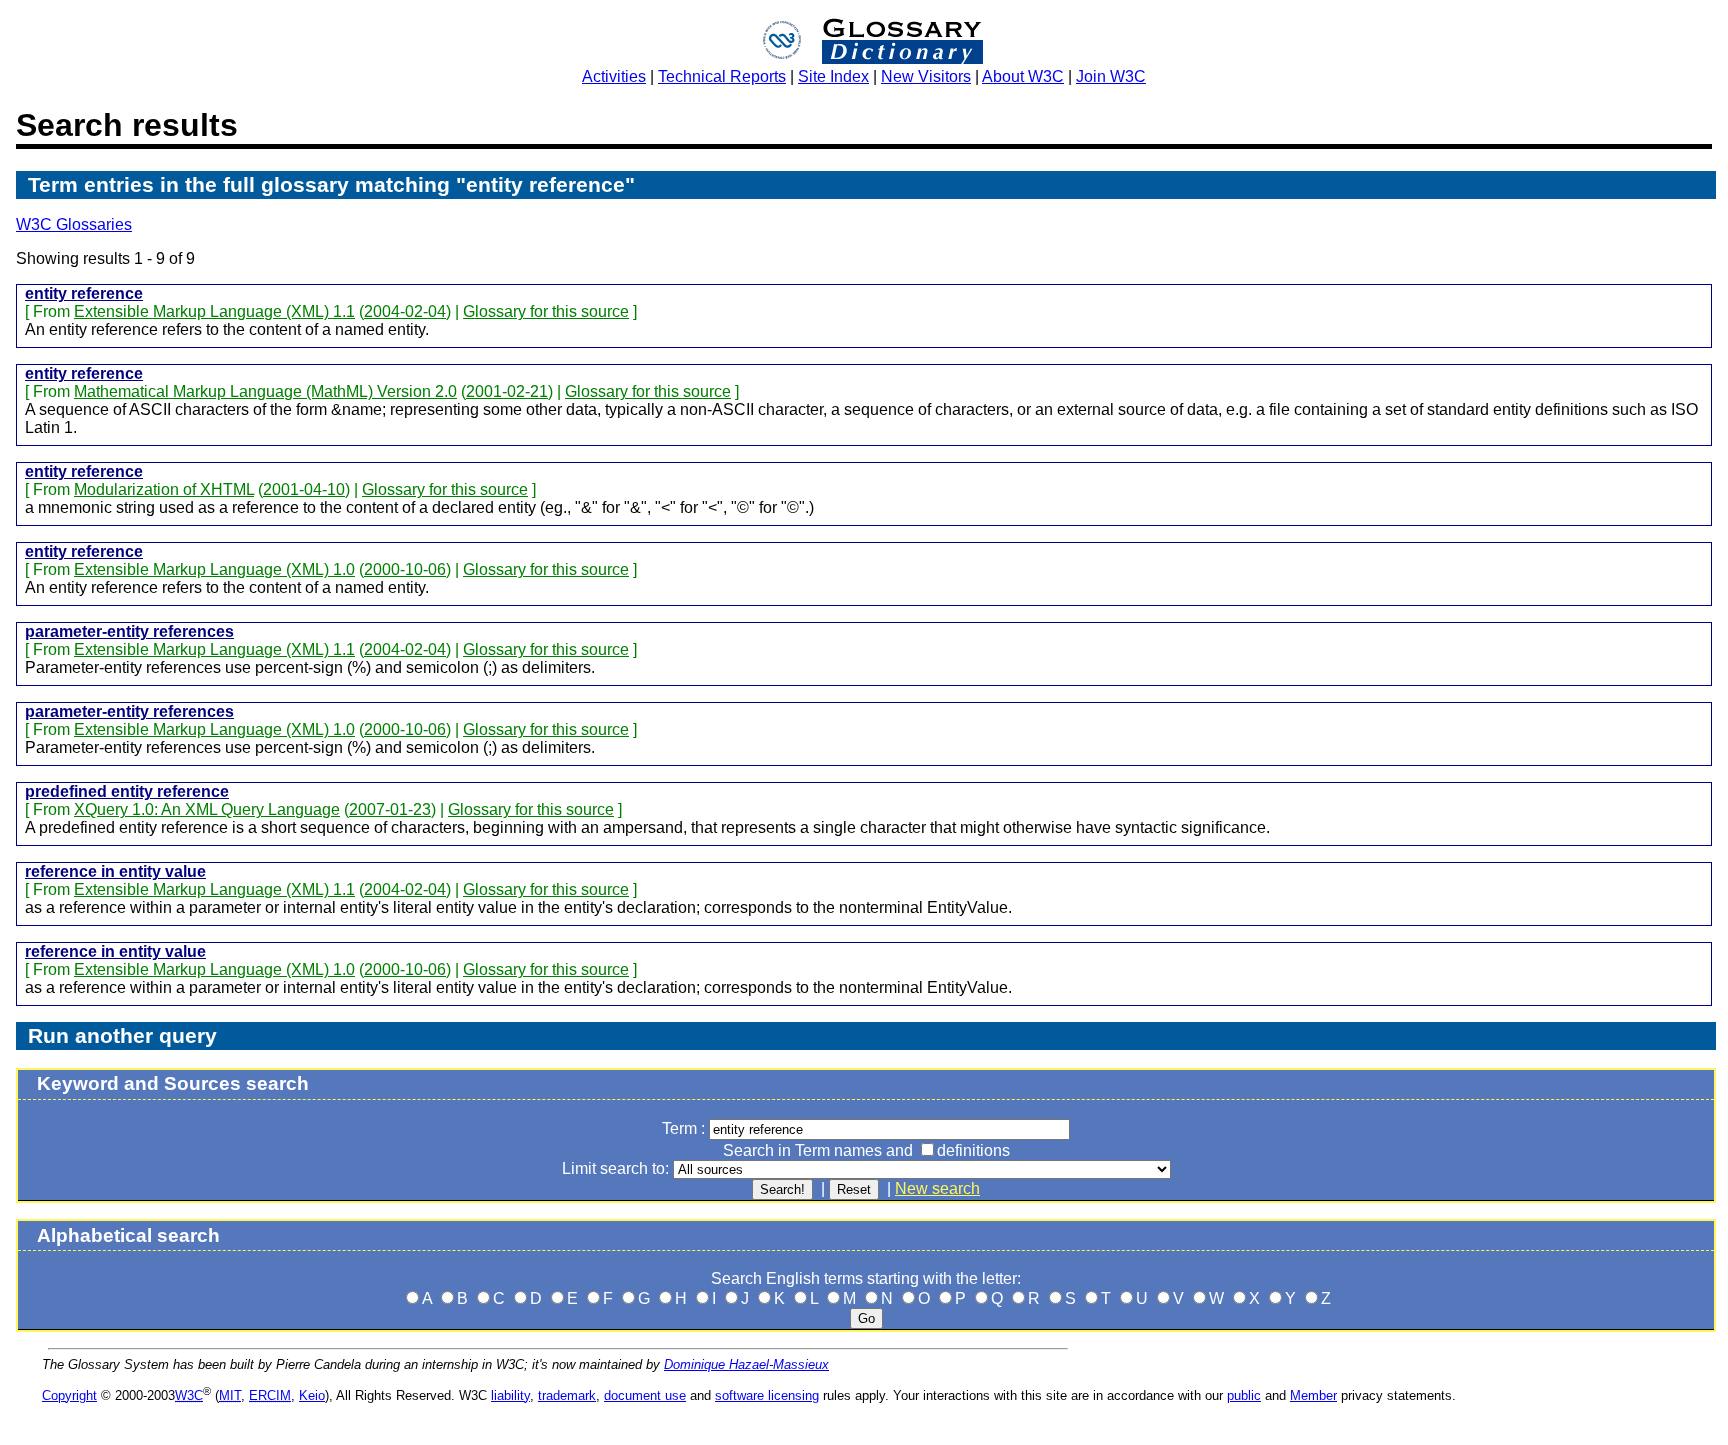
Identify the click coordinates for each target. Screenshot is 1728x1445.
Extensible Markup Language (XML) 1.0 (214, 569)
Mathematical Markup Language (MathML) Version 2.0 (265, 391)
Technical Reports (722, 76)
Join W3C (1111, 76)
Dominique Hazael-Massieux (746, 1364)
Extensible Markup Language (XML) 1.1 (214, 311)
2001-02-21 (507, 391)
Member (1313, 1395)
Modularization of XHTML (164, 489)
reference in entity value (115, 871)
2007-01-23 (390, 809)
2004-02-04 (405, 311)
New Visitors (926, 76)
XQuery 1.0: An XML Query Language (207, 809)
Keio (312, 1395)
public (1244, 1395)
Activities (614, 76)
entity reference (84, 293)
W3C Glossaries (74, 224)
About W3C (1023, 76)
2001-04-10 (304, 489)
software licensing (767, 1395)
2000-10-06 (405, 569)
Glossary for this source (546, 311)
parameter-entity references (129, 631)
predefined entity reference (127, 791)
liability (510, 1395)
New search (937, 1188)
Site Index (833, 76)
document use (645, 1395)
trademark (567, 1395)
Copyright (69, 1395)
